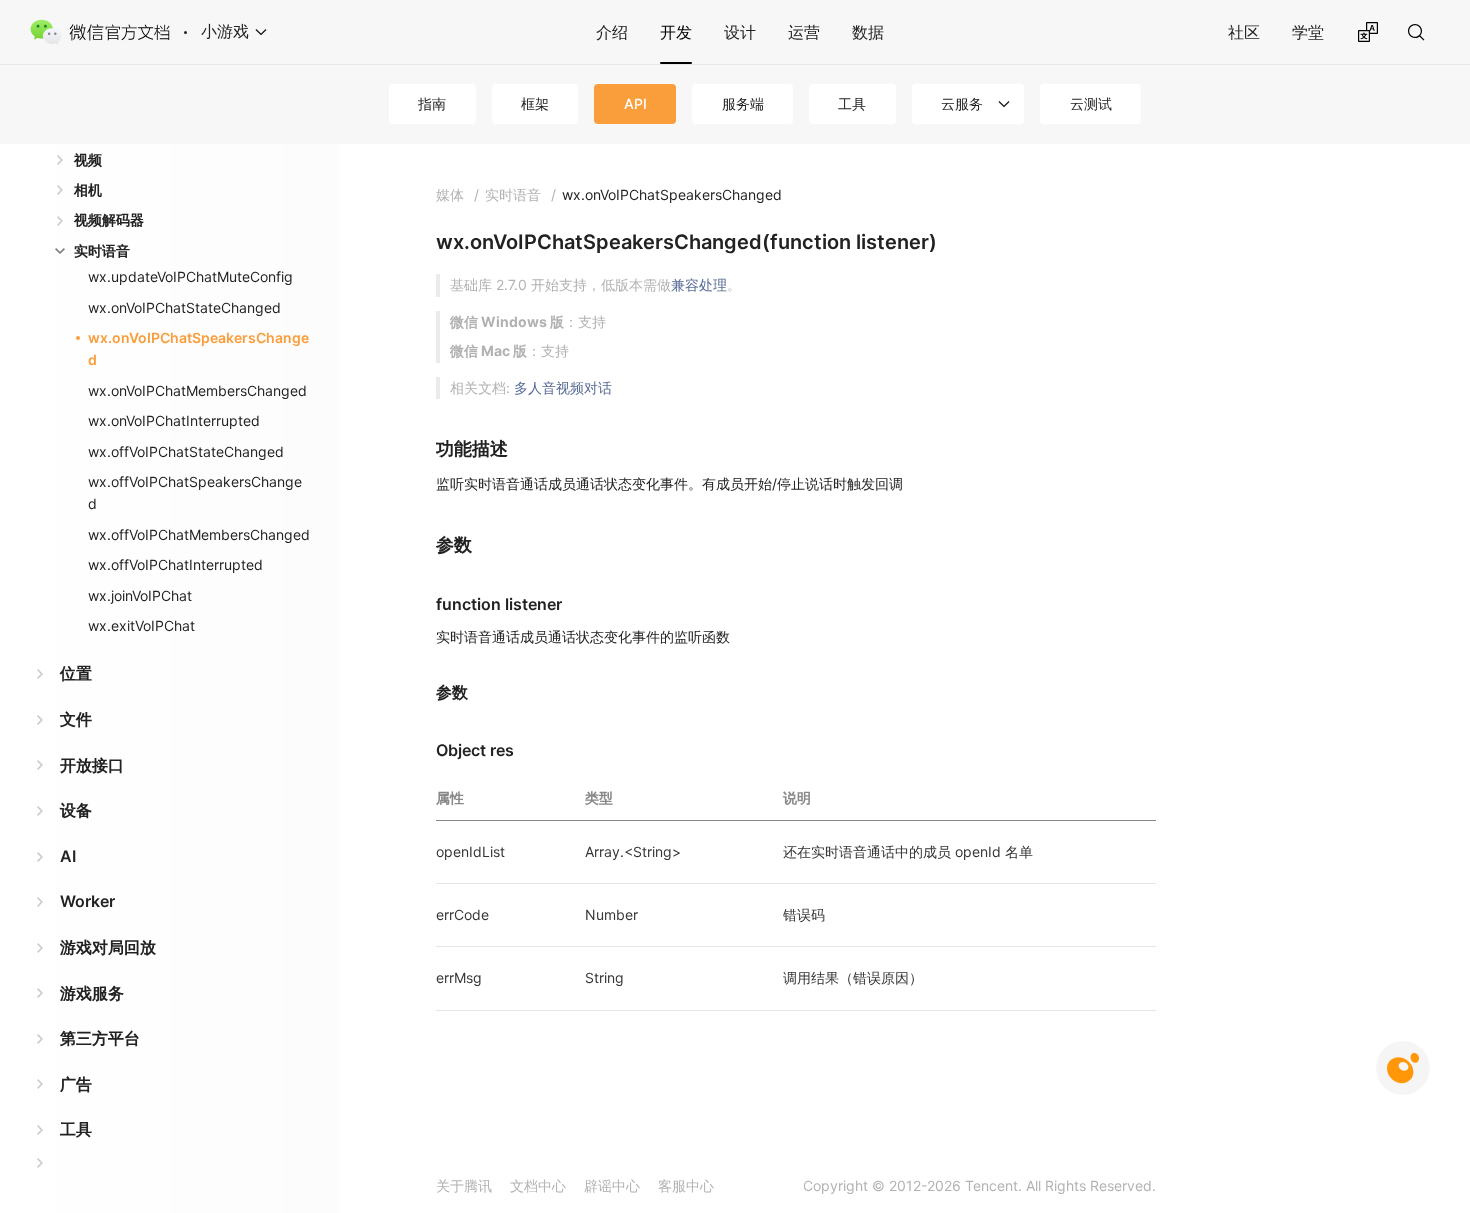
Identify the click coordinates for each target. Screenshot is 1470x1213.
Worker (87, 901)
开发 (676, 32)
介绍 (612, 32)
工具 (852, 103)
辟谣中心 (612, 1185)
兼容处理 (699, 284)
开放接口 (92, 765)
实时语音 (102, 250)
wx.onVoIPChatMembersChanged (197, 390)
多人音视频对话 (563, 387)
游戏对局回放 (108, 947)
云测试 (1091, 103)
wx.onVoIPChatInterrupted (174, 420)
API (635, 103)
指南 (432, 103)
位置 (76, 673)
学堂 (1308, 32)
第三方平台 (100, 1038)
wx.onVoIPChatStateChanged (184, 307)
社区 (1244, 32)
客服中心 (686, 1185)
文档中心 (538, 1185)
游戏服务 (92, 993)
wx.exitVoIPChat (141, 625)
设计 (740, 32)
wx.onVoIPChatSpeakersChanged (198, 348)
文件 (76, 719)
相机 (88, 189)
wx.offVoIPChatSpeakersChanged (195, 492)
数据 (868, 32)
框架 (535, 103)
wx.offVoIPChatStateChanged (186, 451)
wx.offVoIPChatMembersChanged (199, 534)
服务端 (743, 103)
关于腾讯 (464, 1185)
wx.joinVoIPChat (140, 595)
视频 (88, 159)
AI (68, 856)
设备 (76, 810)
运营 (804, 32)
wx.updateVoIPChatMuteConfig (190, 276)
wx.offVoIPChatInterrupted (175, 564)
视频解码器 (109, 219)
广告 (76, 1084)
